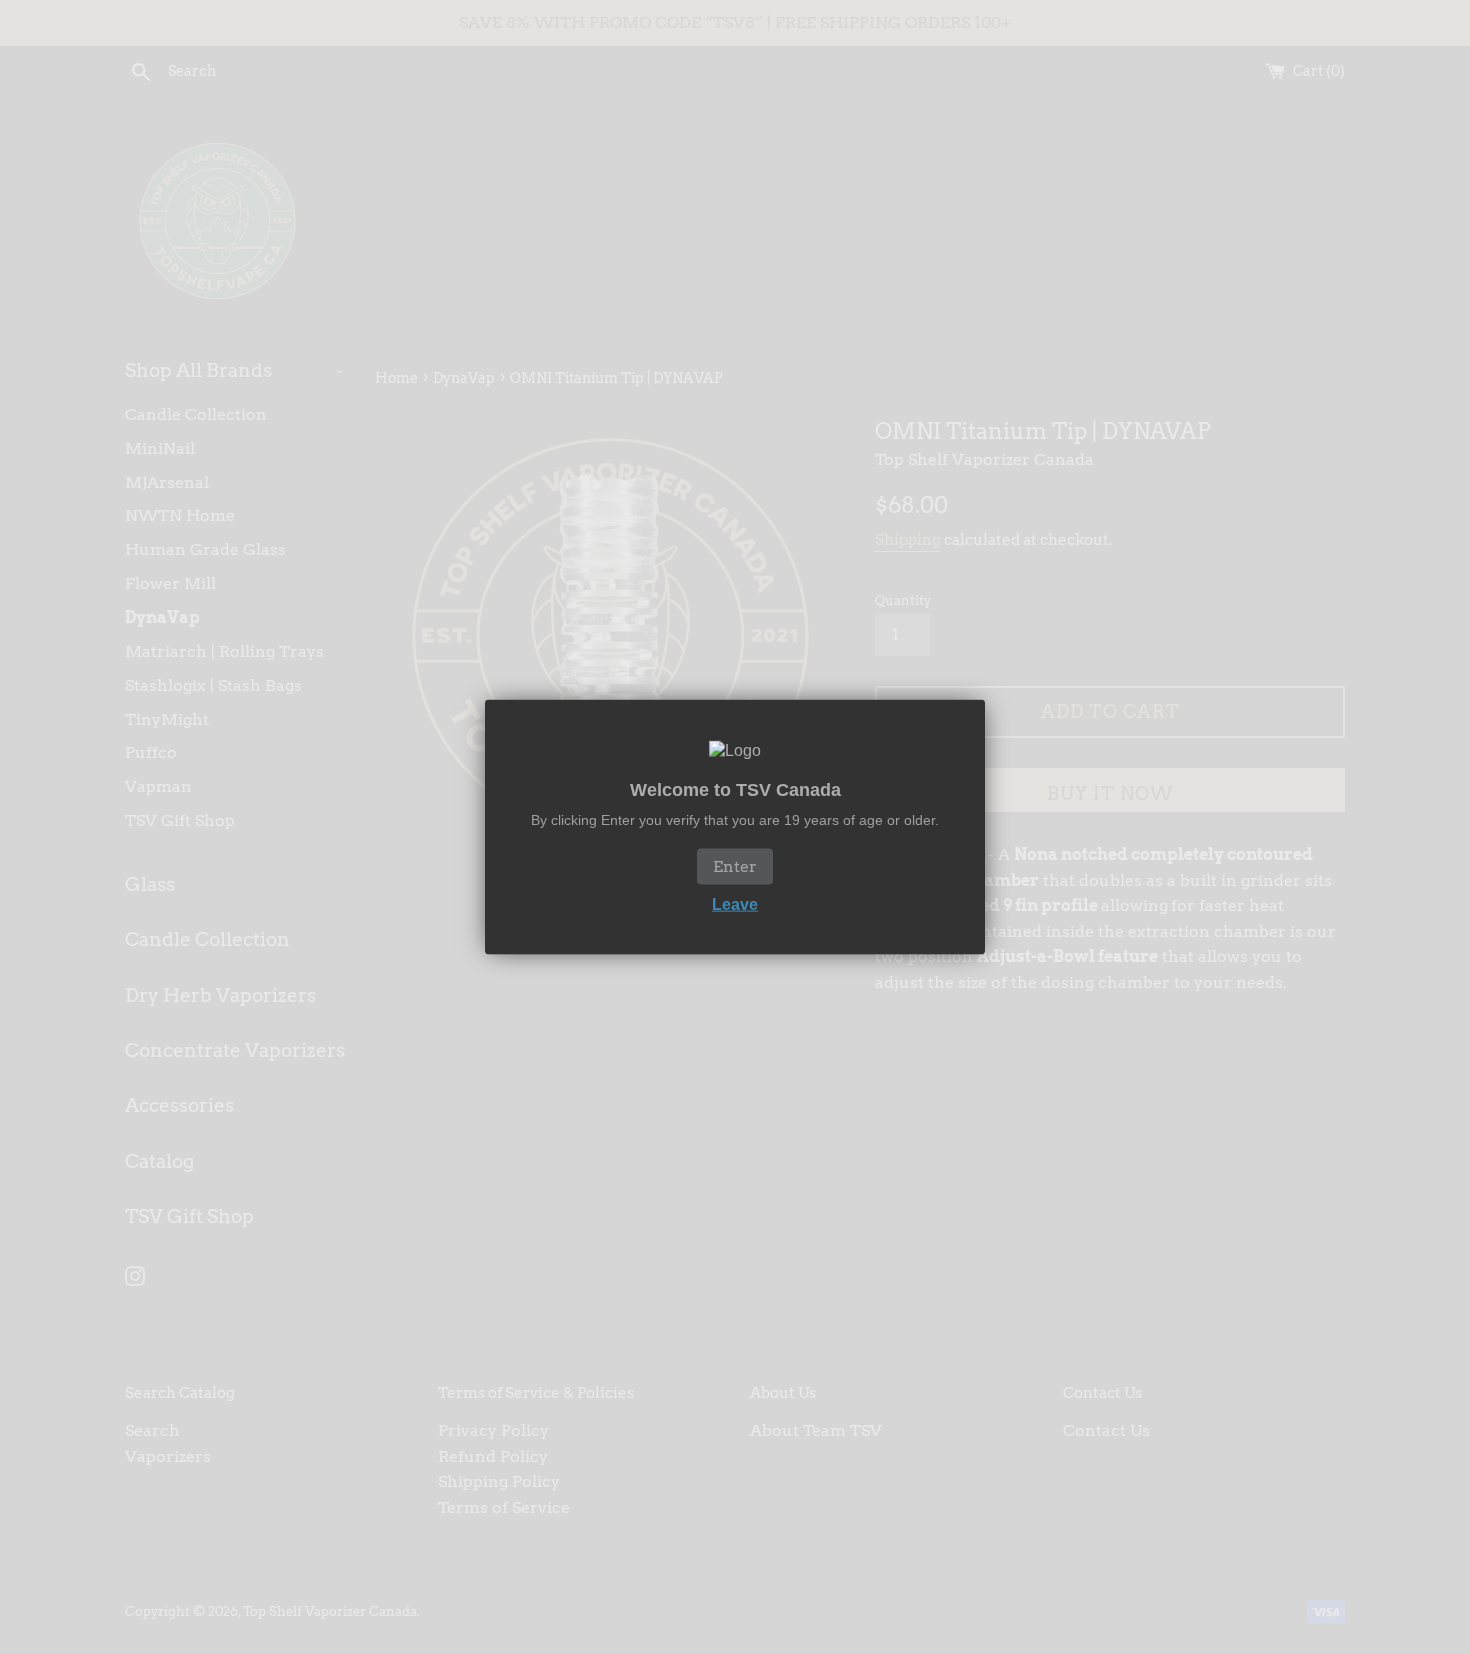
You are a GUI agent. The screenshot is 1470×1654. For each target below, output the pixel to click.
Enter (735, 865)
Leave (735, 903)
